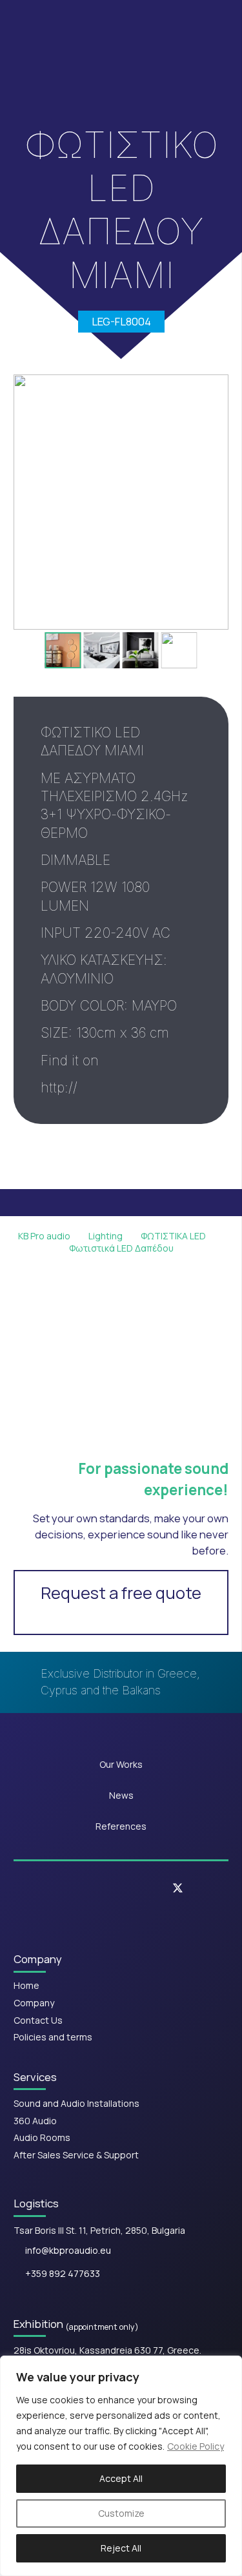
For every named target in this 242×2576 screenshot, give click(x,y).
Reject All (121, 2548)
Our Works (121, 1764)
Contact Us (38, 2020)
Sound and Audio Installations (76, 2103)
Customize (121, 2513)
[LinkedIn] (139, 1888)
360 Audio (35, 2121)
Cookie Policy (196, 2446)
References (121, 1826)
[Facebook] (63, 1888)
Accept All (121, 2478)
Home (26, 1985)
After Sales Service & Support (76, 2155)
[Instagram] (101, 1888)
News (121, 1795)
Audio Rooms (42, 2137)
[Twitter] (178, 1889)
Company (34, 2003)
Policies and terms (53, 2037)
